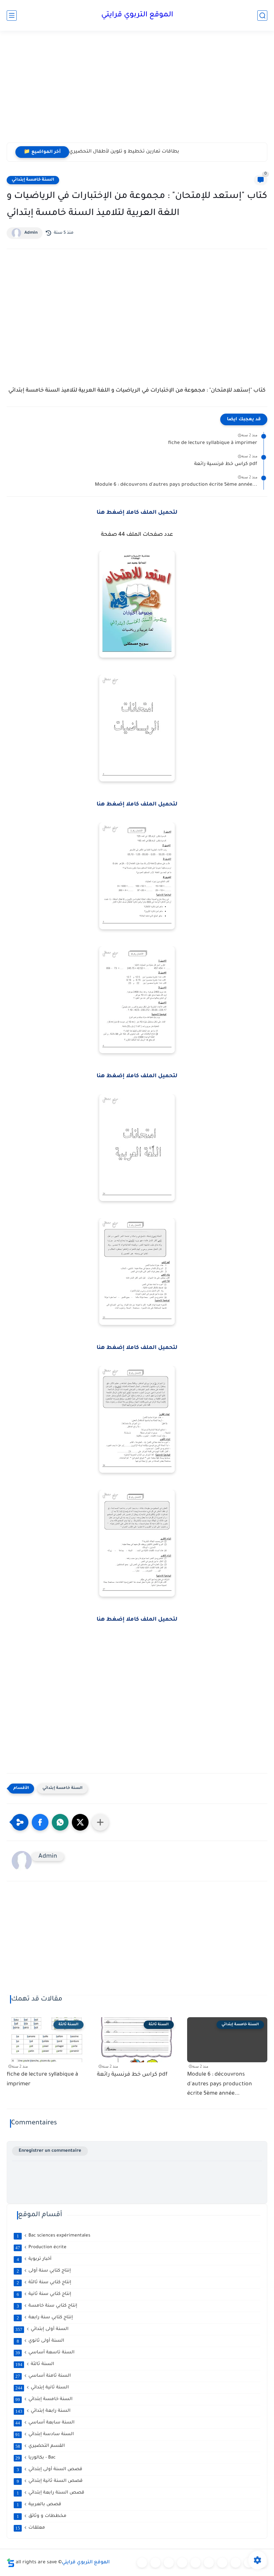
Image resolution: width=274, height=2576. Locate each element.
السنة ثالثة (35, 2364)
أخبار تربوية (34, 2259)
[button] (40, 1822)
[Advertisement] (137, 91)
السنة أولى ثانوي (41, 2341)
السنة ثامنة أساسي (43, 2376)
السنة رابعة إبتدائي (43, 2411)
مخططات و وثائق (42, 2516)
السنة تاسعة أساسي (45, 2353)
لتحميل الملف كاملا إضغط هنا (137, 513)
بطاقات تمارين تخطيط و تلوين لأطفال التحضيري (124, 152)
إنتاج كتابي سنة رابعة (45, 2318)
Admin (31, 233)
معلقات (30, 2528)
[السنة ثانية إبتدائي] (169, 2563)
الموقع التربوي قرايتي (137, 15)
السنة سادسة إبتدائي (45, 2434)
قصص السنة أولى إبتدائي (50, 2470)
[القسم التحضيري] (142, 2563)
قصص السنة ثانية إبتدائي (50, 2481)
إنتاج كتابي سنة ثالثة (44, 2283)
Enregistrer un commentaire (50, 2151)
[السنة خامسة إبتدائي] (209, 2563)
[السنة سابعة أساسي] (236, 2563)
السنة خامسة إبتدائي (33, 180)
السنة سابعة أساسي (45, 2423)
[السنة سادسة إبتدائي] (222, 2563)
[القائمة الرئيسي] (12, 16)
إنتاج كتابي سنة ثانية (44, 2294)
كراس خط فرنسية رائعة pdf (226, 464)
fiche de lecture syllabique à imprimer (213, 443)
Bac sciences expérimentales (54, 2236)
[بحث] (262, 16)
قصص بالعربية (39, 2505)
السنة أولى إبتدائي (42, 2329)
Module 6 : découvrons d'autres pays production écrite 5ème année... (176, 485)
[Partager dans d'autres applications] (100, 1822)
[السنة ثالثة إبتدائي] (182, 2563)
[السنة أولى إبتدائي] (155, 2563)
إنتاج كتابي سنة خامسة (47, 2306)
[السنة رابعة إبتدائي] (195, 2563)
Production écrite (41, 2248)
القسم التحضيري (40, 2446)
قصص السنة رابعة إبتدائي (51, 2493)
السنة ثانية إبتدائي (42, 2388)
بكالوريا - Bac (35, 2458)
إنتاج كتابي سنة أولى (44, 2271)
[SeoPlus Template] (11, 2563)
